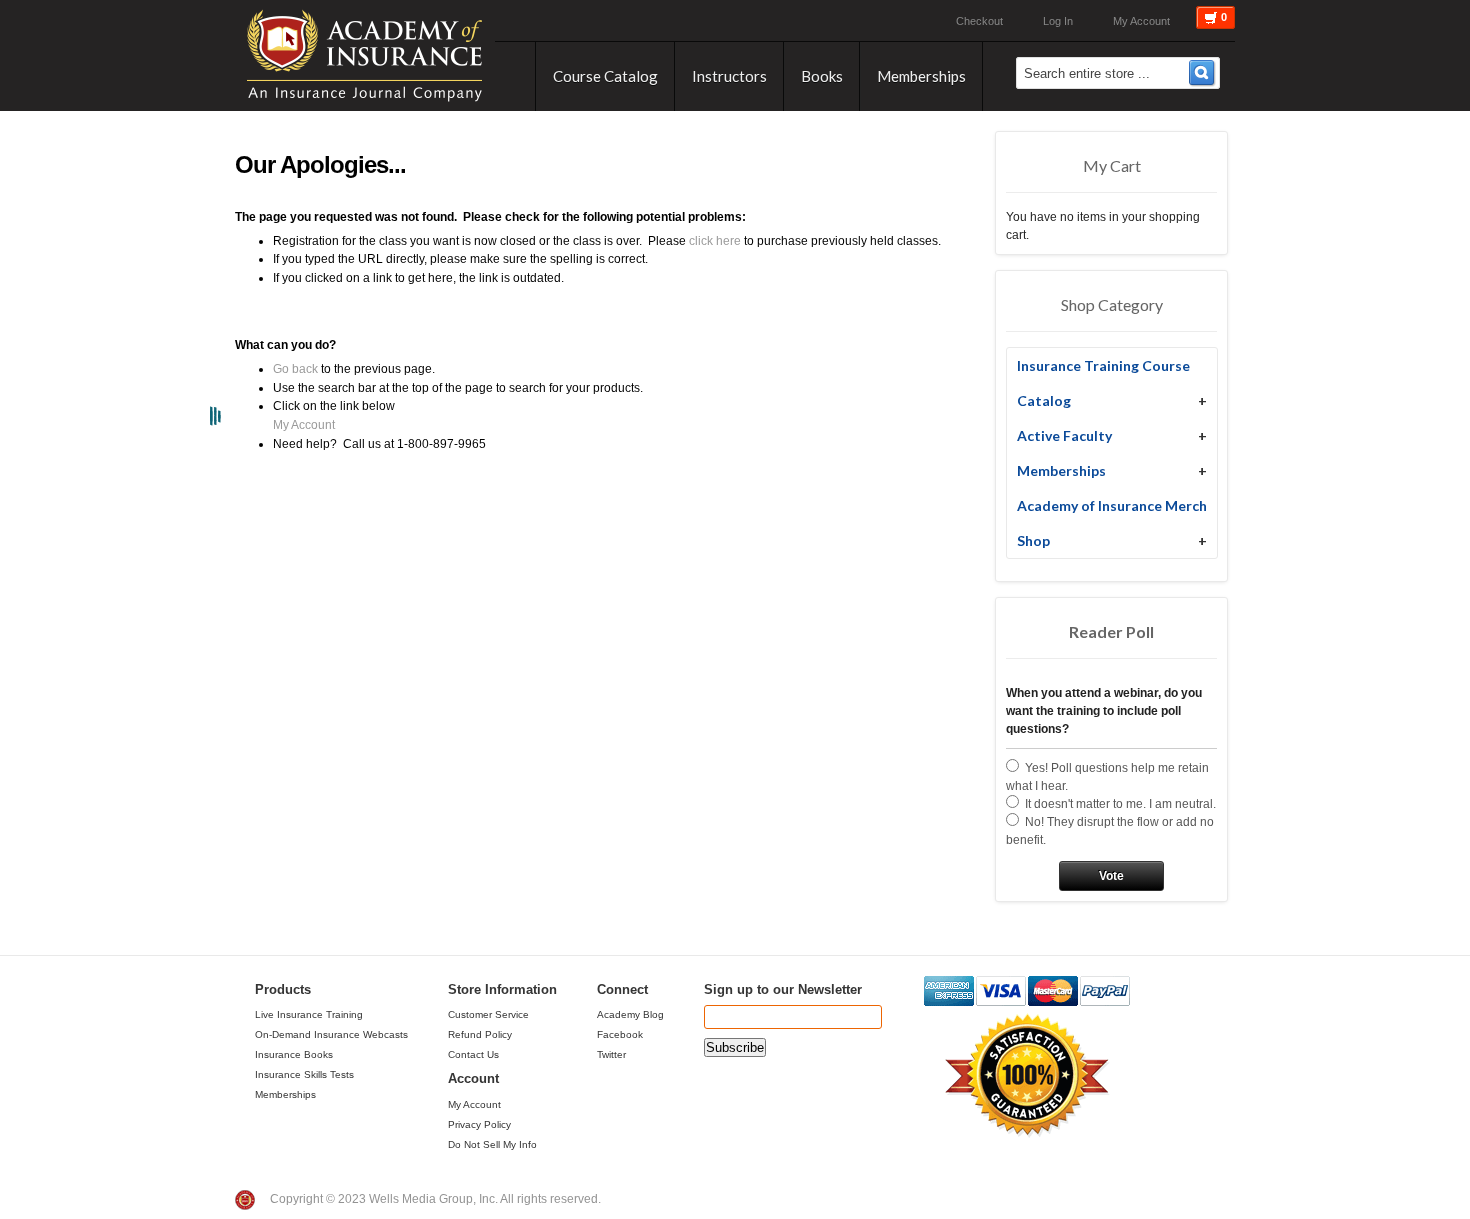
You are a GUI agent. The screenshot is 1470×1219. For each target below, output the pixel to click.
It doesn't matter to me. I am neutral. (1120, 804)
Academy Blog (630, 1014)
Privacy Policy (479, 1124)
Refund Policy (480, 1034)
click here (715, 241)
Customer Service (488, 1014)
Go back (295, 369)
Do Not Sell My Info (492, 1144)
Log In (1058, 21)
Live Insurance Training (309, 1014)
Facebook (620, 1034)
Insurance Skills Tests (304, 1074)
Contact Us (473, 1054)
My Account (1141, 21)
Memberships (285, 1094)
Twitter (611, 1054)
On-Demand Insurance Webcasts (331, 1034)
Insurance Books (294, 1054)
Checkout (979, 21)
